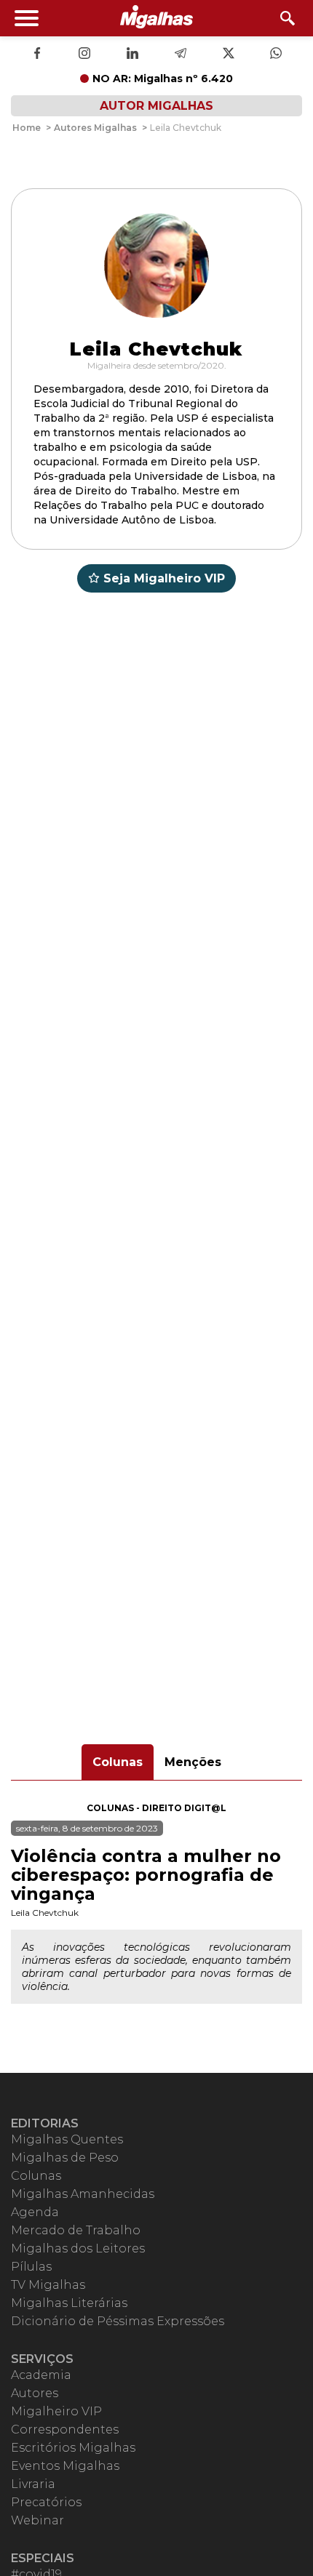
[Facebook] (37, 55)
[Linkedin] (132, 55)
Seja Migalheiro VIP (164, 578)
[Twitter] (229, 55)
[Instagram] (84, 55)
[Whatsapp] (276, 55)
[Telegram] (181, 55)
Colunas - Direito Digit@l (156, 1808)
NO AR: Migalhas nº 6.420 (163, 79)
